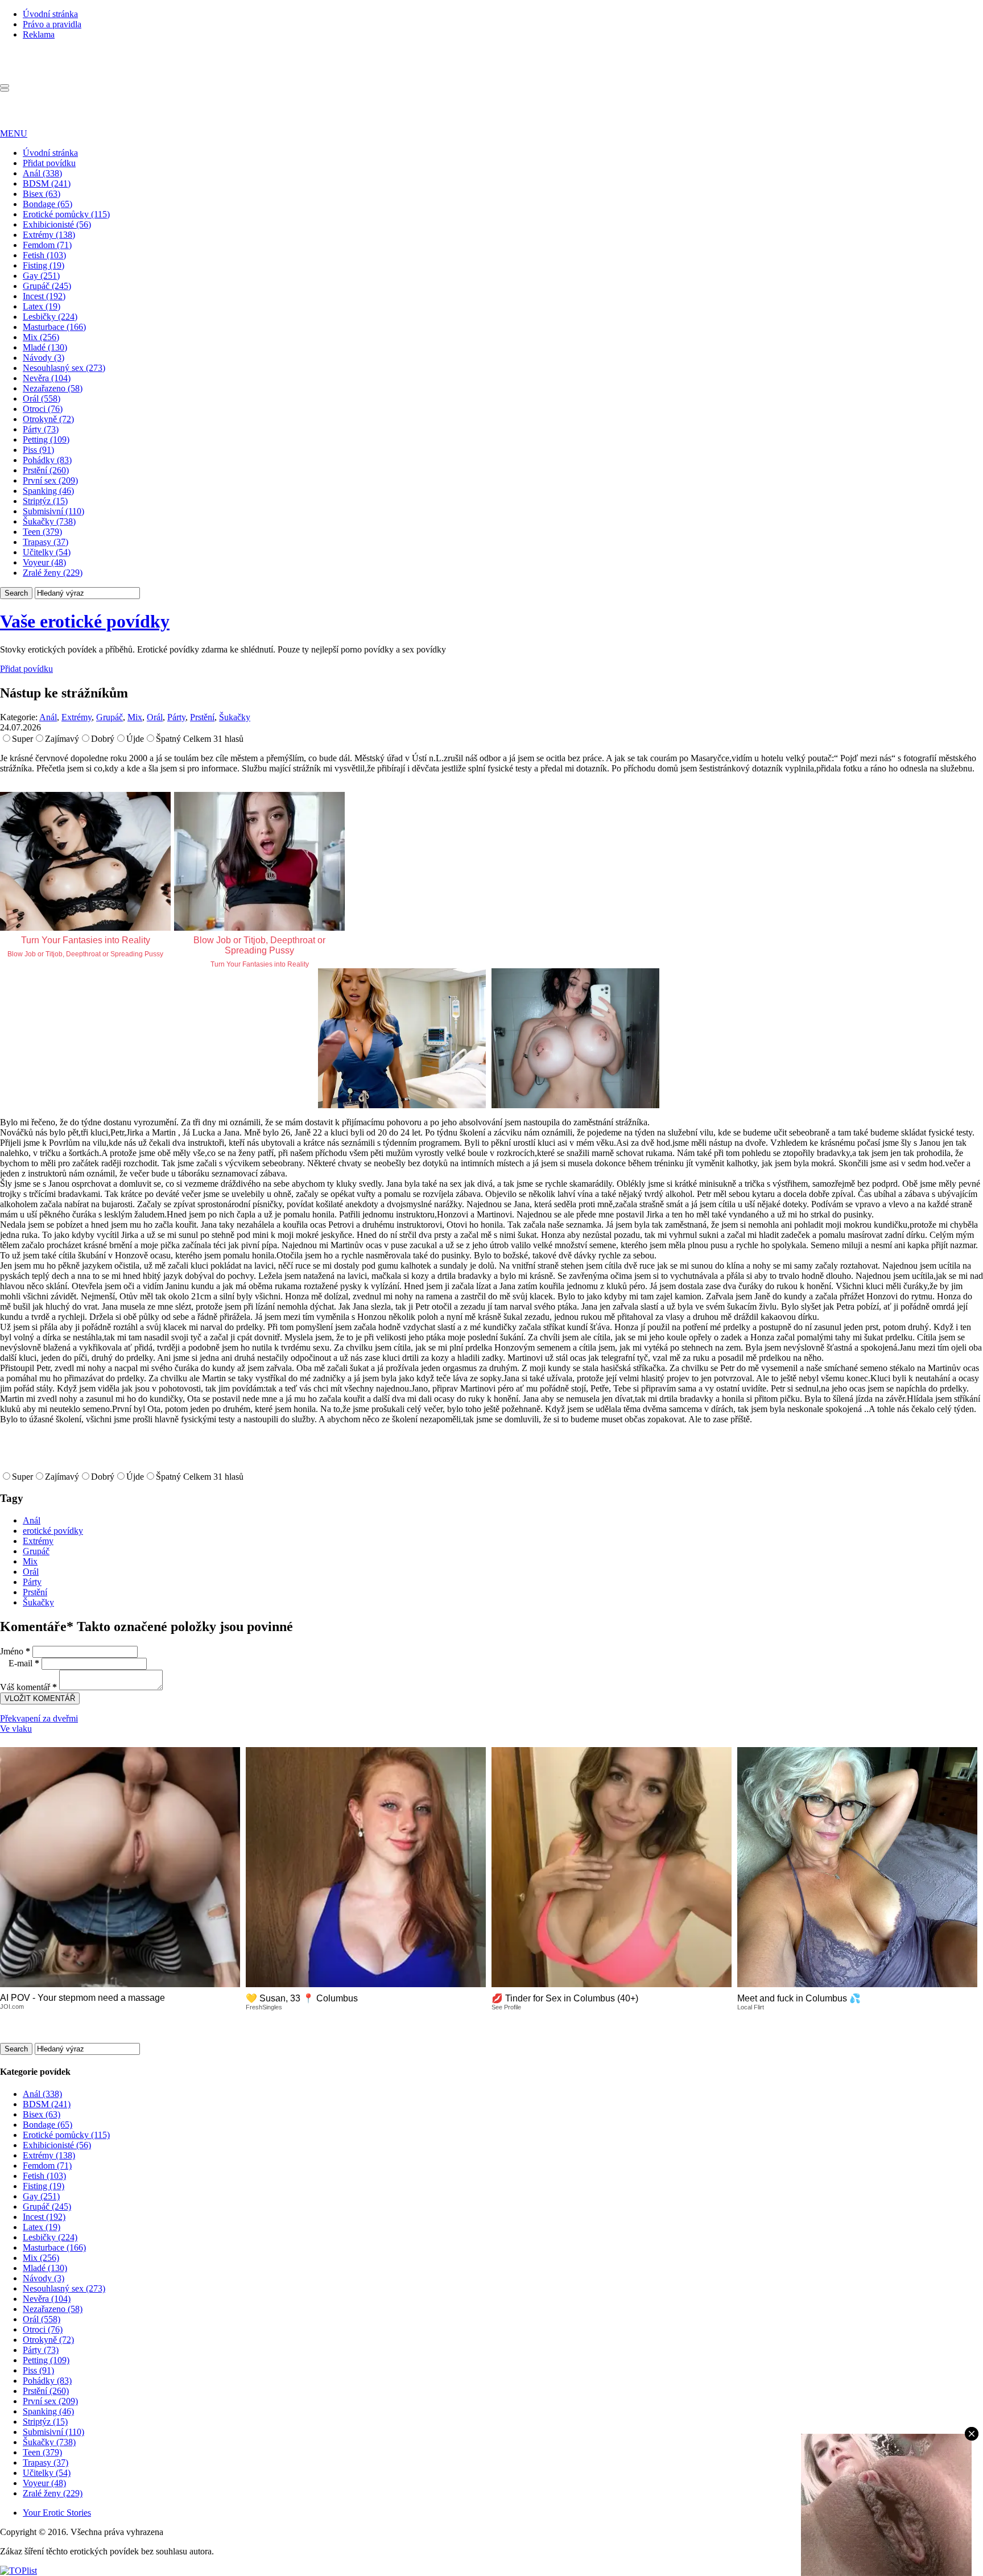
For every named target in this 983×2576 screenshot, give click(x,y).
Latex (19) (42, 306)
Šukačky (235, 717)
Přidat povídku (49, 163)
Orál (155, 717)
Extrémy (77, 717)
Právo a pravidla (52, 24)
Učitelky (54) (47, 552)
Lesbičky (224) (50, 317)
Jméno (15, 1651)
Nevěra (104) (47, 378)
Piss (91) (38, 450)
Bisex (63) (42, 194)
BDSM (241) (47, 183)
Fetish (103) (44, 255)
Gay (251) (41, 276)
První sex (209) (50, 480)
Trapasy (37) (46, 542)
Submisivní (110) (53, 511)
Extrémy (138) (49, 235)
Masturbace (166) (54, 327)
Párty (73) (41, 429)
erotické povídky (53, 1531)
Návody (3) (44, 358)
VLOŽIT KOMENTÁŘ (40, 1698)
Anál (48, 717)
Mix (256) (41, 337)
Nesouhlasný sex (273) (64, 368)
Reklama (39, 34)
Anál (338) (42, 173)
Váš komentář (28, 1687)
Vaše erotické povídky (85, 621)
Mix (135, 717)
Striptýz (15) (45, 501)
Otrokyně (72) (48, 419)
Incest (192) (44, 296)
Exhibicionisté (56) (57, 224)
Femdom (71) (47, 245)
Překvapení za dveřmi (39, 1718)
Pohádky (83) (47, 460)
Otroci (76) (43, 409)
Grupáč (110, 717)
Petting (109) (46, 439)
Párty (176, 717)
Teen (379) (42, 532)
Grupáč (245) (47, 286)
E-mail (24, 1663)
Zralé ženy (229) (53, 573)
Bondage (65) (48, 204)
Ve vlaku (16, 1729)
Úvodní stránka (50, 14)
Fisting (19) (44, 265)
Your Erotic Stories (57, 2513)
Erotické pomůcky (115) (66, 214)
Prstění (202, 717)
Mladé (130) (45, 347)
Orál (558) (42, 399)
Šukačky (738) (49, 521)
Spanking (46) (48, 491)
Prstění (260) (46, 470)
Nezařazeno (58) (53, 388)
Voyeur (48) (44, 562)
